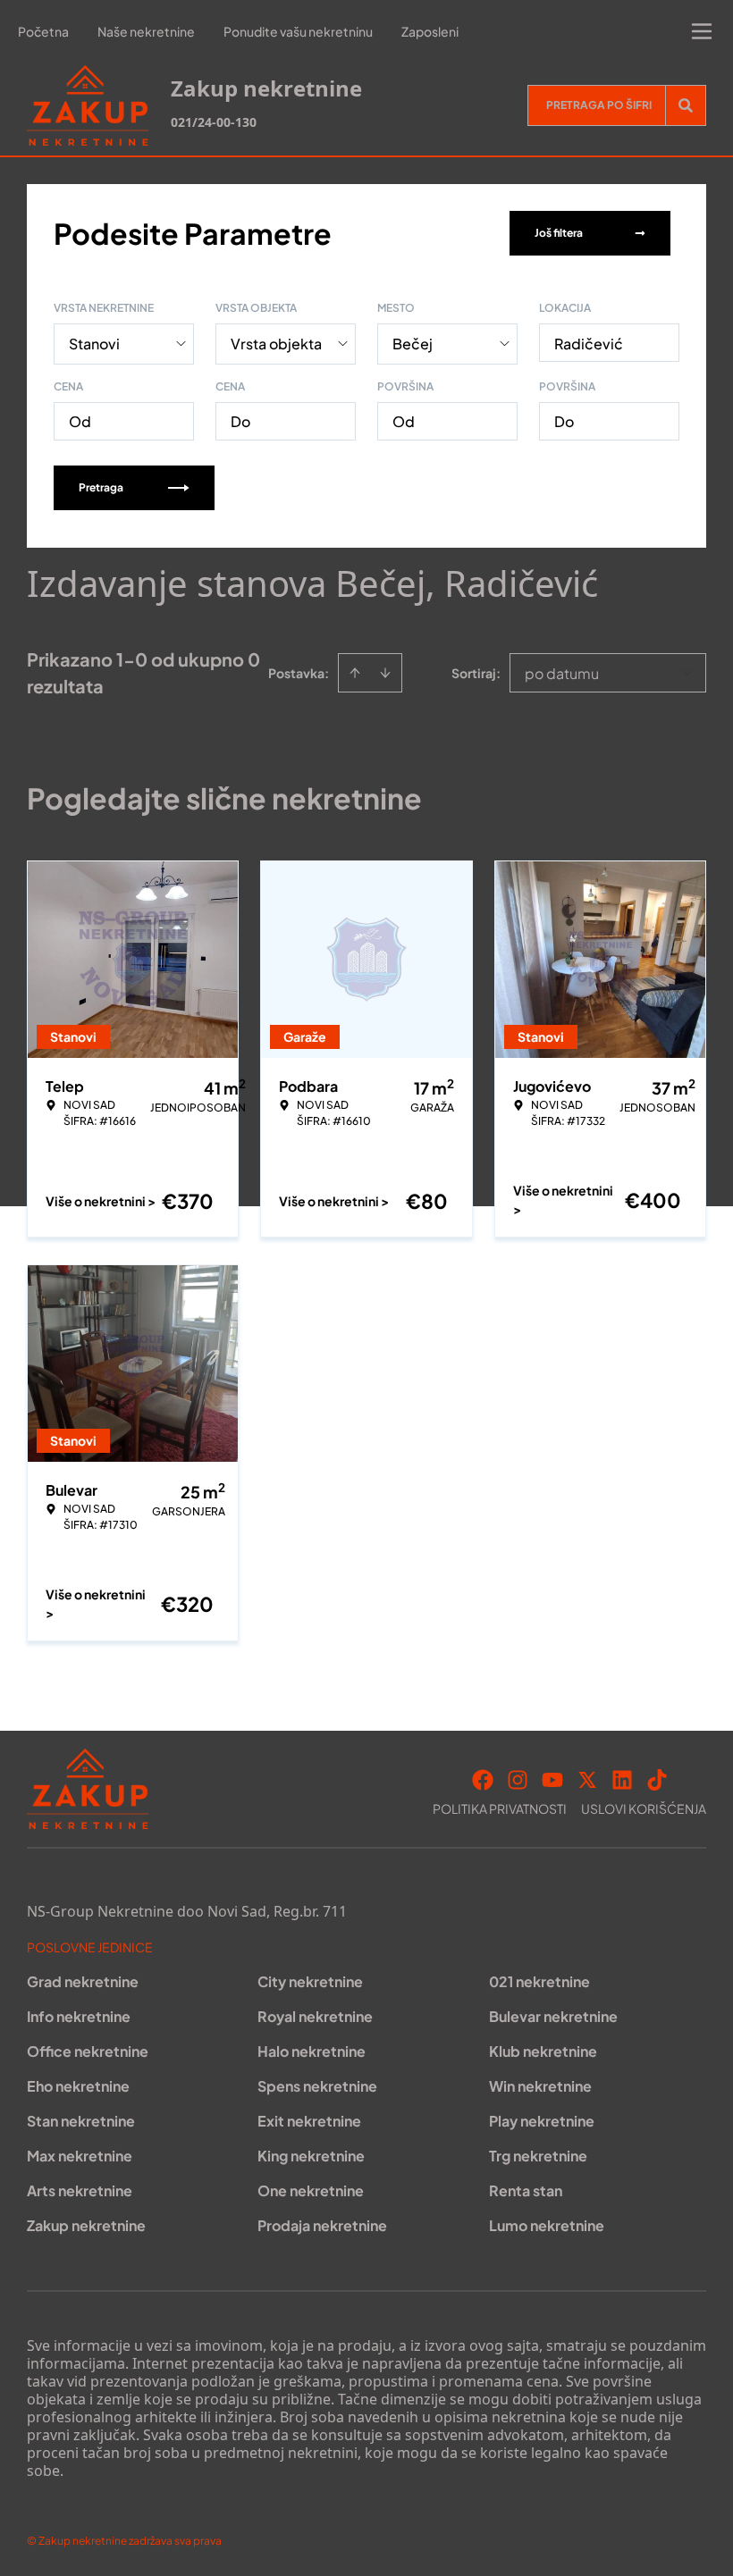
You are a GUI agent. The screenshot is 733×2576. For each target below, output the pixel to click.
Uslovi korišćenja (644, 1808)
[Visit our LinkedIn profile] (622, 1780)
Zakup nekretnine (86, 2225)
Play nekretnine (542, 2121)
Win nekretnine (540, 2086)
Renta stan (526, 2190)
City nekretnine (310, 1981)
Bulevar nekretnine (553, 2016)
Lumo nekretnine (547, 2225)
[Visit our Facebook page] (483, 1780)
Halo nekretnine (312, 2051)
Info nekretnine (79, 2016)
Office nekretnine (88, 2051)
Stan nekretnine (81, 2121)
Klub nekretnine (543, 2051)
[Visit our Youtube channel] (552, 1780)
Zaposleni (430, 31)
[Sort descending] (385, 673)
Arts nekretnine (80, 2190)
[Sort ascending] (355, 673)
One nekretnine (311, 2190)
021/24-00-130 (214, 122)
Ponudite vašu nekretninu (298, 31)
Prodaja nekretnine (322, 2225)
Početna (43, 31)
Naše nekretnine (146, 31)
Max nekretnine (80, 2156)
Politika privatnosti (500, 1808)
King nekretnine (311, 2156)
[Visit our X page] (587, 1780)
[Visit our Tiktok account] (657, 1780)
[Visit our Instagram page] (518, 1780)
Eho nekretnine (78, 2086)
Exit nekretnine (309, 2121)
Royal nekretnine (315, 2016)
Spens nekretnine (317, 2086)
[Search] (686, 105)
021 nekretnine (539, 1981)
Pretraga (101, 487)
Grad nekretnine (83, 1981)
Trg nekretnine (538, 2156)
